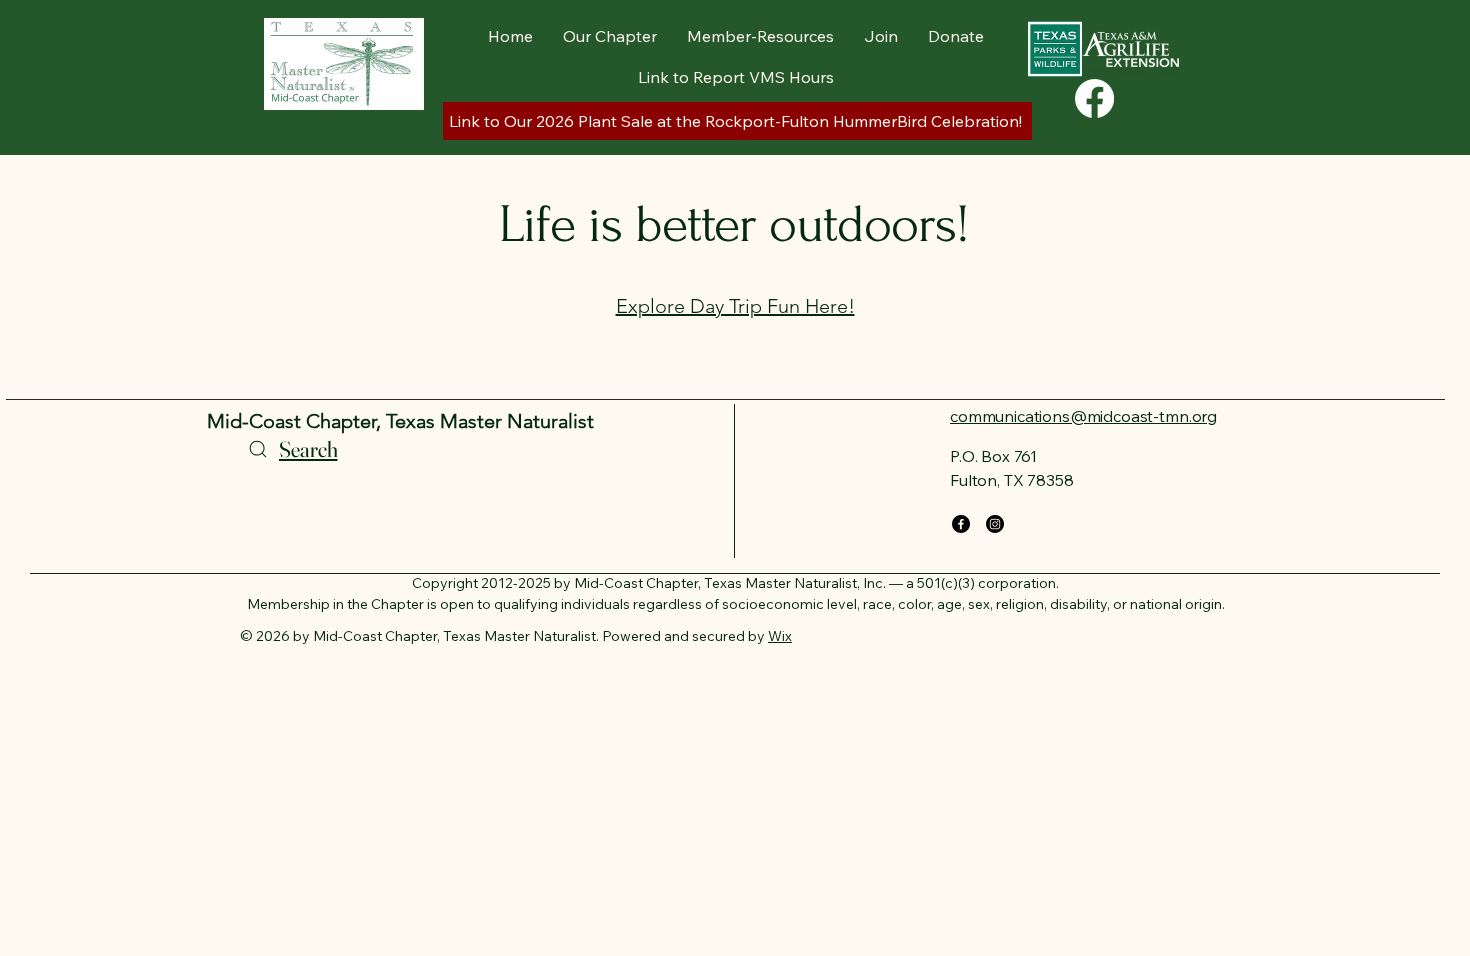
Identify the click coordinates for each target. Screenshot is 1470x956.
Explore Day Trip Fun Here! (735, 306)
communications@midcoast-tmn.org (1083, 416)
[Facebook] (1094, 98)
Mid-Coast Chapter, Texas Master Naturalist (400, 421)
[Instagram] (995, 524)
